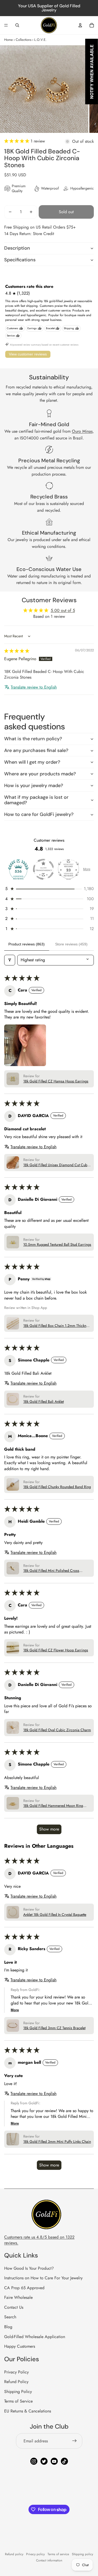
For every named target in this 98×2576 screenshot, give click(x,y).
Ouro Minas (82, 431)
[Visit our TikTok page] (64, 2461)
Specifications (20, 260)
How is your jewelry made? (34, 786)
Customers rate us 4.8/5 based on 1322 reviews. (39, 2240)
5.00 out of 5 (63, 610)
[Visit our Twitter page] (44, 2461)
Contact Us (14, 2307)
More (87, 869)
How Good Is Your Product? (29, 2268)
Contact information (49, 2560)
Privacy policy (35, 2554)
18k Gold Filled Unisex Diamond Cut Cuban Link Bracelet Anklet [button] (57, 1165)
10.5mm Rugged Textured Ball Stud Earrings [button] (57, 1245)
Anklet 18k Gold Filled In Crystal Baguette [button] (55, 1915)
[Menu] (6, 25)
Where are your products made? (40, 774)
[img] (17, 651)
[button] (17, 141)
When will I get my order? (32, 762)
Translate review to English (34, 687)
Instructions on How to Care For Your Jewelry (43, 2278)
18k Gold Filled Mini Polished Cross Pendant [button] (51, 1571)
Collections (24, 40)
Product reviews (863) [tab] (27, 944)
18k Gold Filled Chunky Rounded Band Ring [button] (57, 1487)
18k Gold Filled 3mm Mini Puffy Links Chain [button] (57, 2142)
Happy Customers (20, 2346)
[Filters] (10, 960)
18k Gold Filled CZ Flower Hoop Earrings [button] (56, 1650)
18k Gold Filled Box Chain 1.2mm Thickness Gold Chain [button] (57, 1326)
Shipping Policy (18, 2392)
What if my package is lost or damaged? (36, 800)
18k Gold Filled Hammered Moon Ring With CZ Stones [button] (53, 1806)
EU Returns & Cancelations (28, 2411)
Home (8, 40)
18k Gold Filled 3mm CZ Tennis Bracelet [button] (54, 2028)
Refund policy (14, 2554)
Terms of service (58, 2554)
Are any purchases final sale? (36, 750)
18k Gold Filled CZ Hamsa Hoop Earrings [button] (56, 1081)
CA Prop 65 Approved (24, 2288)
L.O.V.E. (40, 40)
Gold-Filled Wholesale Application (35, 2337)
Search (10, 2317)
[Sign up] (74, 2441)
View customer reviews (28, 354)
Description (17, 248)
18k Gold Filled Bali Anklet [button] (44, 1402)
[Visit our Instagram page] (34, 2461)
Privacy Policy (16, 2372)
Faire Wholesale (18, 2297)
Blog (8, 2327)
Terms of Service (18, 2401)
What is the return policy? (33, 739)
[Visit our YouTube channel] (54, 2461)
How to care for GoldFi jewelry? (39, 814)
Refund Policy (16, 2382)
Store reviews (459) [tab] (71, 944)
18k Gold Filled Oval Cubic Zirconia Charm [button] (57, 1730)
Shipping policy (82, 2554)
